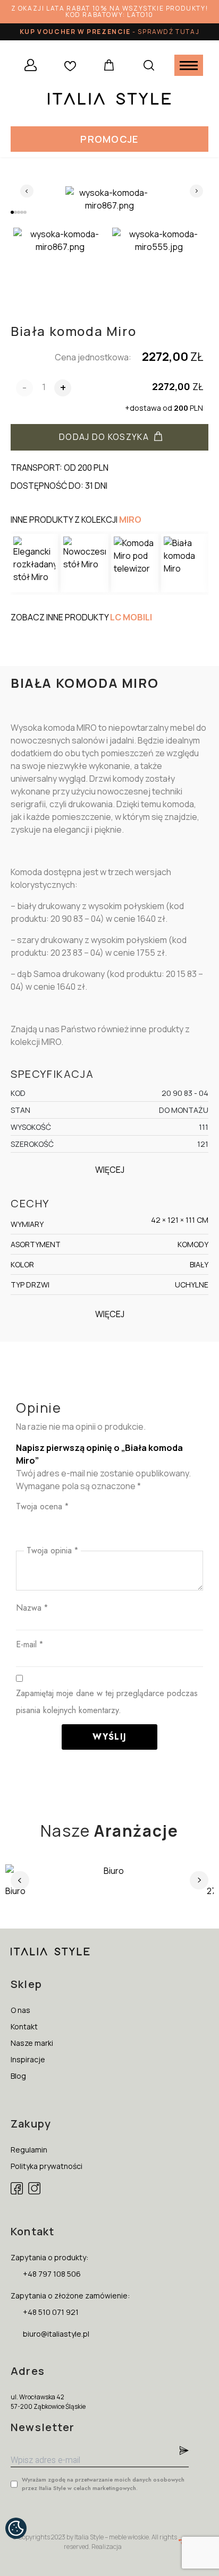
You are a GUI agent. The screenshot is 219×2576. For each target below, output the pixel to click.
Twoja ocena (42, 1506)
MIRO (130, 520)
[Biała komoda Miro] (185, 563)
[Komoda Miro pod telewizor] (135, 563)
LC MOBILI (131, 617)
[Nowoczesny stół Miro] (84, 563)
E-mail (30, 1644)
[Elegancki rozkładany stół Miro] (34, 563)
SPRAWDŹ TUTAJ (169, 32)
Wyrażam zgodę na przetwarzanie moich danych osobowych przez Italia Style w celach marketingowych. (103, 2484)
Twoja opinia (52, 1550)
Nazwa (32, 1608)
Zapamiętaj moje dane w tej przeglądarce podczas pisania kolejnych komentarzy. (107, 1702)
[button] (109, 139)
